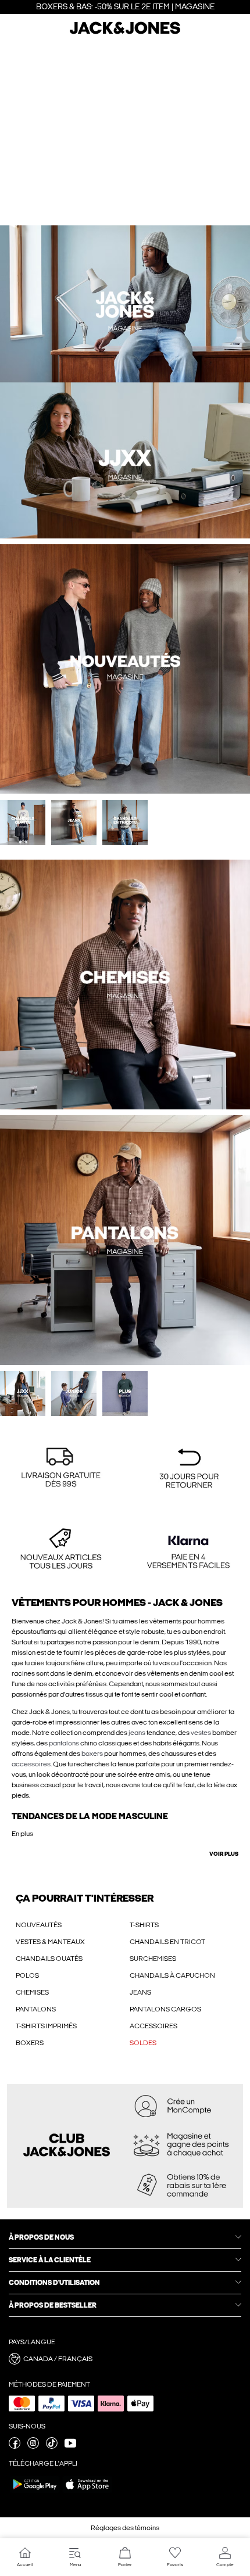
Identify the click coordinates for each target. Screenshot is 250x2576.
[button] (61, 1469)
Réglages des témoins (125, 2528)
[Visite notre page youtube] (70, 2446)
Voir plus (224, 1854)
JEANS (140, 1992)
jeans (137, 1733)
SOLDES (143, 2043)
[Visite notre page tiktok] (52, 2446)
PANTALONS (36, 2009)
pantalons (64, 1743)
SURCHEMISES (153, 1959)
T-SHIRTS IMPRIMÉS (46, 2026)
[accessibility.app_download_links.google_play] (35, 2492)
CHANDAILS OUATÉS (49, 1959)
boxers (92, 1754)
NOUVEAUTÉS (39, 1925)
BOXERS (30, 2043)
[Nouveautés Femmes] (187, 382)
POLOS (27, 1975)
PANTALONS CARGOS (165, 2009)
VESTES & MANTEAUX (50, 1942)
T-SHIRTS (144, 1925)
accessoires (31, 1764)
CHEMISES (32, 1992)
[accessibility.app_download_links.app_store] (87, 2492)
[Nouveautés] (63, 382)
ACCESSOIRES (153, 2026)
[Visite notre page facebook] (15, 2446)
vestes (201, 1733)
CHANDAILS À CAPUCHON (172, 1975)
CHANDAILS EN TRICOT (167, 1942)
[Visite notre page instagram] (33, 2446)
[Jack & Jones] (125, 33)
